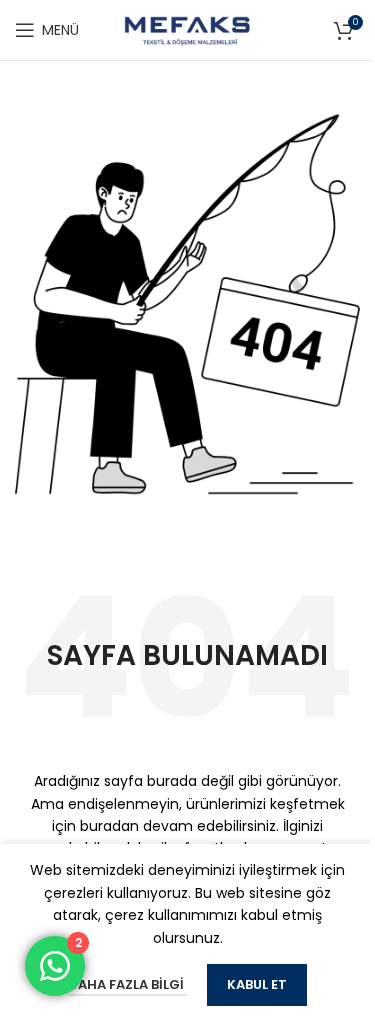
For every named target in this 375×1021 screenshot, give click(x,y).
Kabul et (257, 984)
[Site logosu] (188, 29)
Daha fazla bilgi (127, 984)
